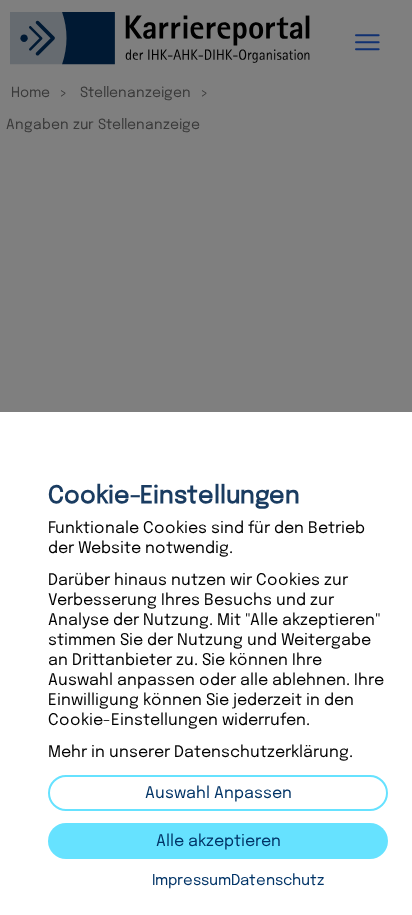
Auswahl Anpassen (218, 793)
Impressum (191, 881)
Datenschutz (277, 881)
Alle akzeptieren (218, 841)
